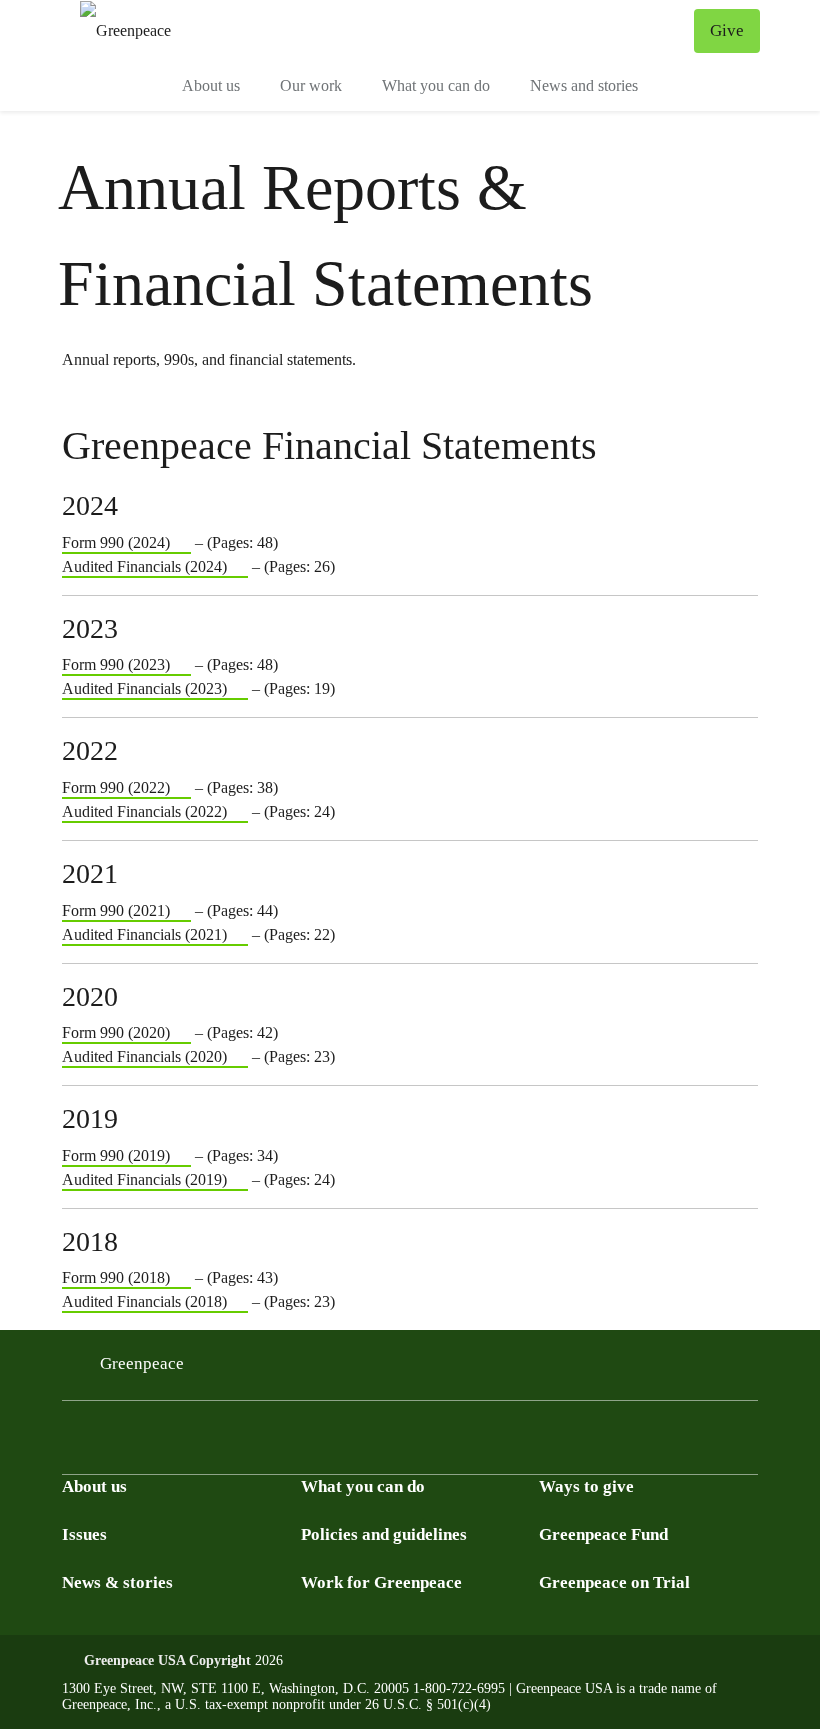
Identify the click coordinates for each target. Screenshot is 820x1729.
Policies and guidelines (384, 1534)
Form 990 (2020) (116, 1032)
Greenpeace (142, 1363)
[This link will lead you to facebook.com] (222, 1455)
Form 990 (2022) (116, 787)
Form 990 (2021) (116, 910)
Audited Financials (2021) (144, 934)
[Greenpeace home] (125, 30)
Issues (84, 1534)
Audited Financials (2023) (144, 688)
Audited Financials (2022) (144, 811)
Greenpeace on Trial (614, 1582)
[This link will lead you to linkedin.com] (174, 1455)
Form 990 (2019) (116, 1155)
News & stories (117, 1582)
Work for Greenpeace (381, 1582)
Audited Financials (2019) (144, 1179)
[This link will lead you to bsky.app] (126, 1455)
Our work (311, 85)
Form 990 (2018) (116, 1277)
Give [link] (727, 30)
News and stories (584, 85)
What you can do (436, 85)
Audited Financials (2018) (144, 1301)
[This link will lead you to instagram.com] (78, 1455)
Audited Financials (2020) (144, 1056)
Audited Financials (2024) (144, 566)
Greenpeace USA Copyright (167, 1660)
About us (211, 85)
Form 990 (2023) (116, 664)
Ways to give (586, 1486)
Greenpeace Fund (603, 1534)
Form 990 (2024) (116, 542)
